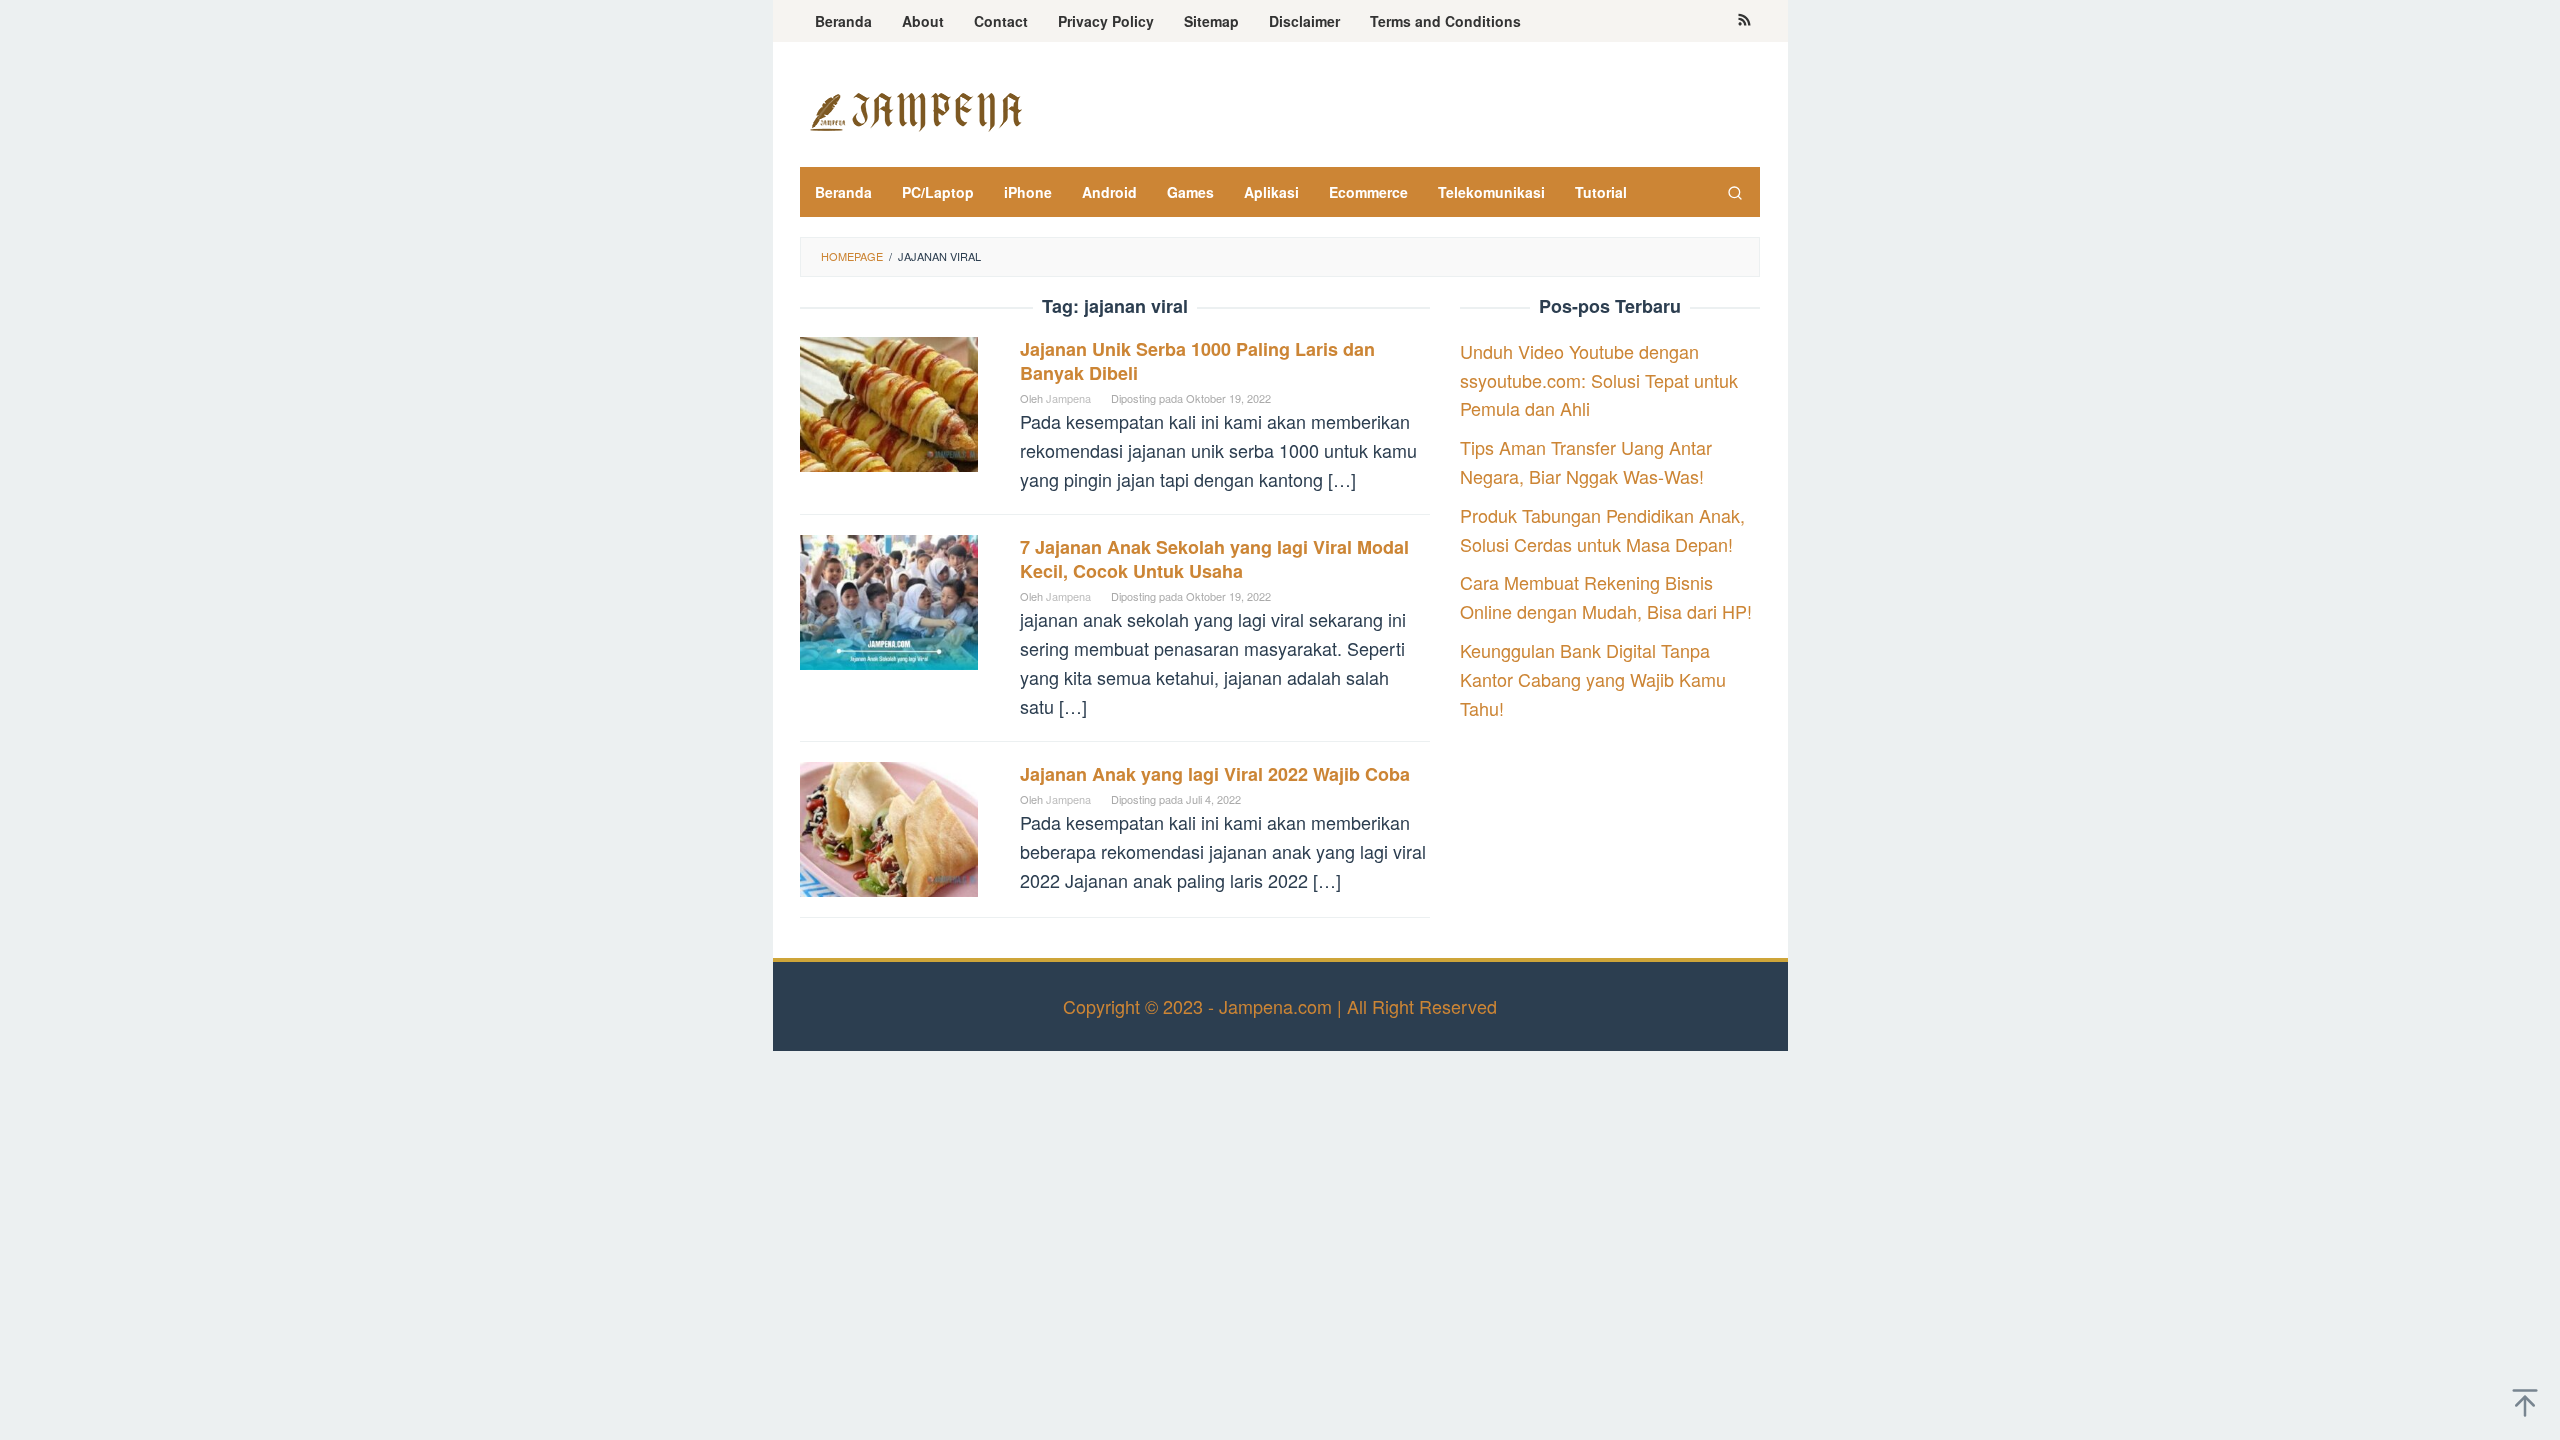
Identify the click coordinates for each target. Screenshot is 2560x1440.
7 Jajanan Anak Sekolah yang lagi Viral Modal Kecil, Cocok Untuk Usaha (1214, 559)
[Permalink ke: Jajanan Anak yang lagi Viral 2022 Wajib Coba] (889, 826)
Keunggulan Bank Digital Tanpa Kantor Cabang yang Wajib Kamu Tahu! (1593, 679)
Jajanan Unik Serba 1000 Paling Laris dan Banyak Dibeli (1197, 361)
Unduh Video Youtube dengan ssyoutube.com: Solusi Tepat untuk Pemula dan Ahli (1599, 380)
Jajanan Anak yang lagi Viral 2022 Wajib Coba (1215, 774)
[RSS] (1744, 21)
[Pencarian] (1735, 192)
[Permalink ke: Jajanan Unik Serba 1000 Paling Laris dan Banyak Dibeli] (889, 401)
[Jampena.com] (915, 109)
